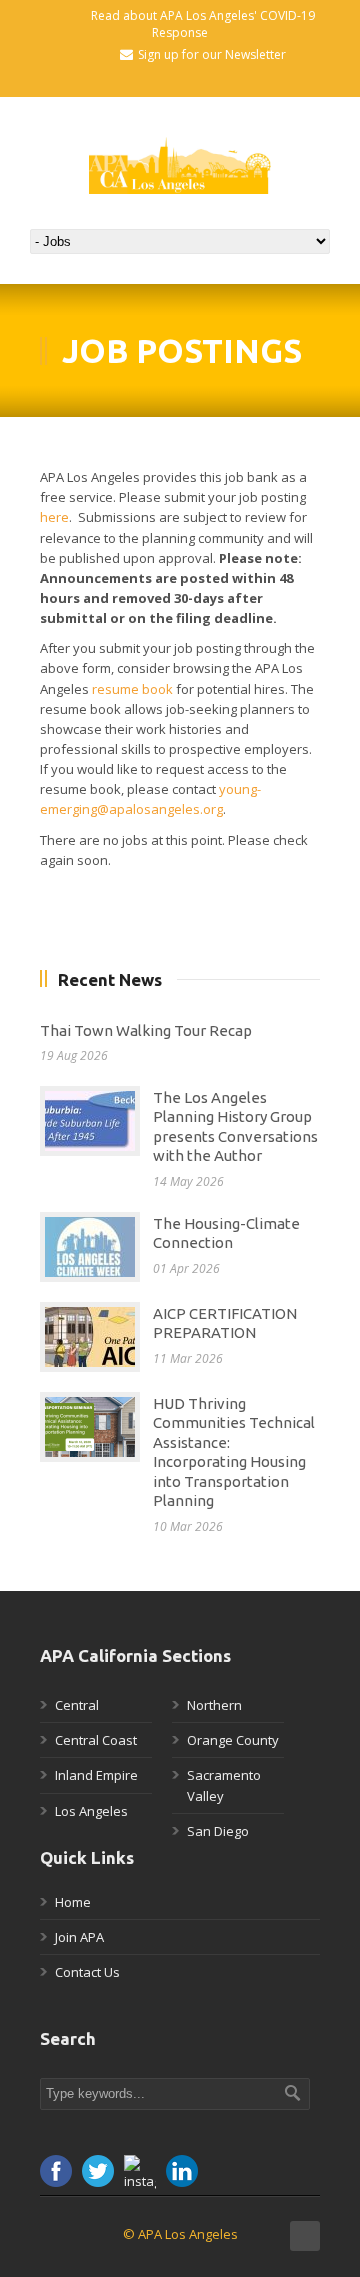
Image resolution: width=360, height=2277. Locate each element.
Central (77, 1705)
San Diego (218, 1831)
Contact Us (87, 1972)
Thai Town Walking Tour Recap (146, 1030)
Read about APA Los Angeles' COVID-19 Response (203, 24)
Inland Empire (96, 1775)
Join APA (79, 1937)
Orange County (233, 1740)
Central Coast (96, 1740)
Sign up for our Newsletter (212, 54)
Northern (214, 1705)
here (54, 517)
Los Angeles (91, 1811)
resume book (132, 689)
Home (73, 1902)
